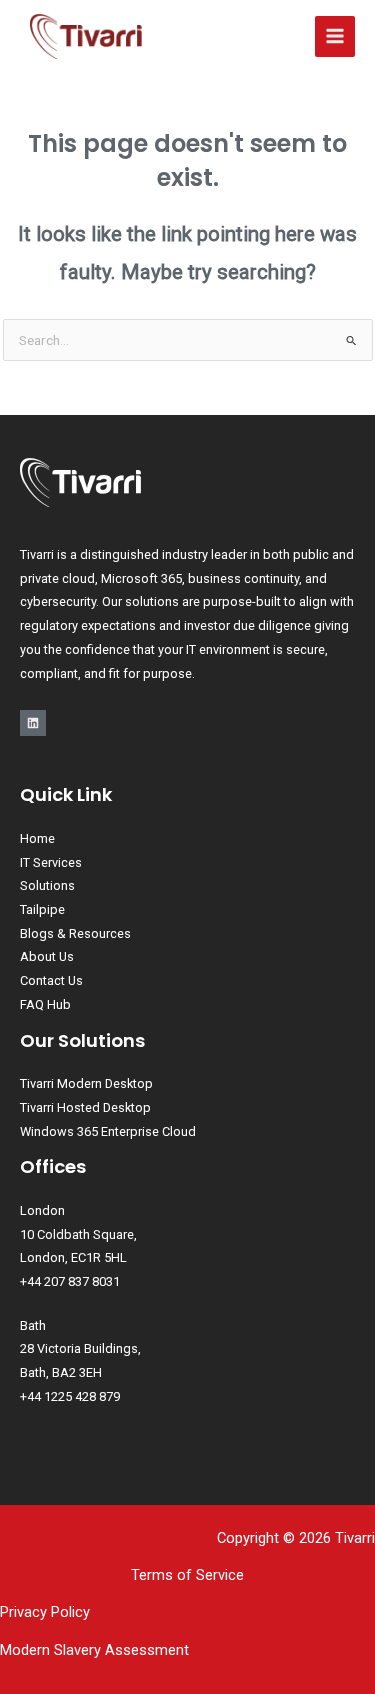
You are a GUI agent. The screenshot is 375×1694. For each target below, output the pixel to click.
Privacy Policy (45, 1612)
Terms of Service (187, 1575)
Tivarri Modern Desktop (86, 1083)
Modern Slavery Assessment (94, 1650)
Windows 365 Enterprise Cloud (108, 1131)
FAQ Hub (45, 1004)
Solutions (47, 885)
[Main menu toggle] (335, 36)
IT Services (51, 862)
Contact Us (51, 980)
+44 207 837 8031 (70, 1281)
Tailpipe (42, 909)
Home (37, 838)
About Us (47, 956)
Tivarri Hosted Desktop (85, 1107)
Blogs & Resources (75, 933)
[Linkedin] (33, 723)
